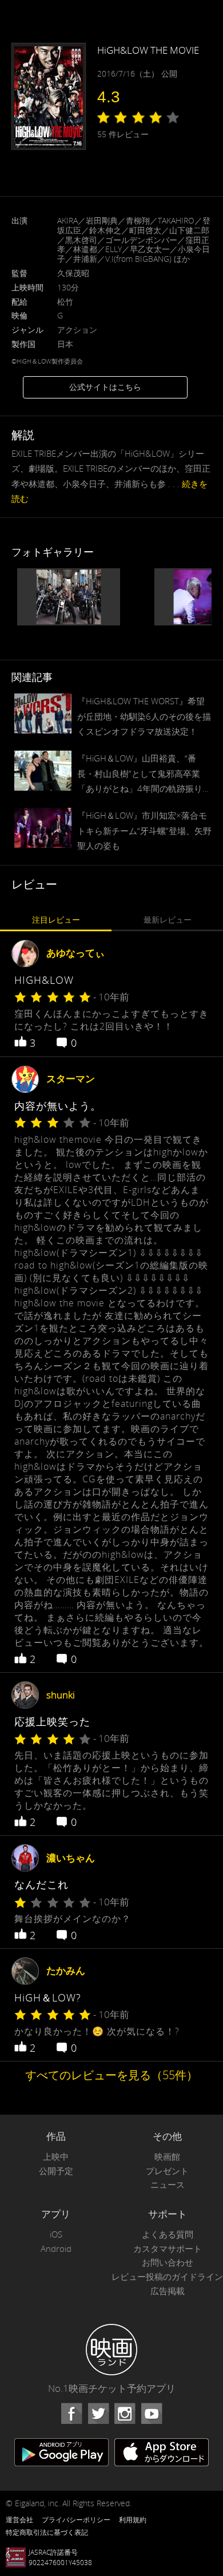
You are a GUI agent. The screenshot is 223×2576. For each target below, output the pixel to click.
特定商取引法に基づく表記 (47, 2532)
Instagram (125, 2414)
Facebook (71, 2414)
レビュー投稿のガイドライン (167, 2277)
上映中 (56, 2157)
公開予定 (56, 2171)
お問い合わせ (168, 2262)
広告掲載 (168, 2291)
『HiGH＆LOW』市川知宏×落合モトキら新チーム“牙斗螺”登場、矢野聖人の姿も (144, 830)
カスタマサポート (168, 2249)
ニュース (168, 2185)
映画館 (167, 2157)
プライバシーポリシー (76, 2519)
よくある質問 (168, 2234)
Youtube (152, 2414)
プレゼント (167, 2171)
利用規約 (133, 2519)
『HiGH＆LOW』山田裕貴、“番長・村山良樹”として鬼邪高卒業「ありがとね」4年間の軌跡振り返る (144, 774)
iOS (56, 2234)
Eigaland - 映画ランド (111, 2350)
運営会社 (19, 2519)
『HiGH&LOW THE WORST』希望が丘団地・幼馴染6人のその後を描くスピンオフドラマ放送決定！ (144, 716)
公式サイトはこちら (105, 387)
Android (56, 2249)
